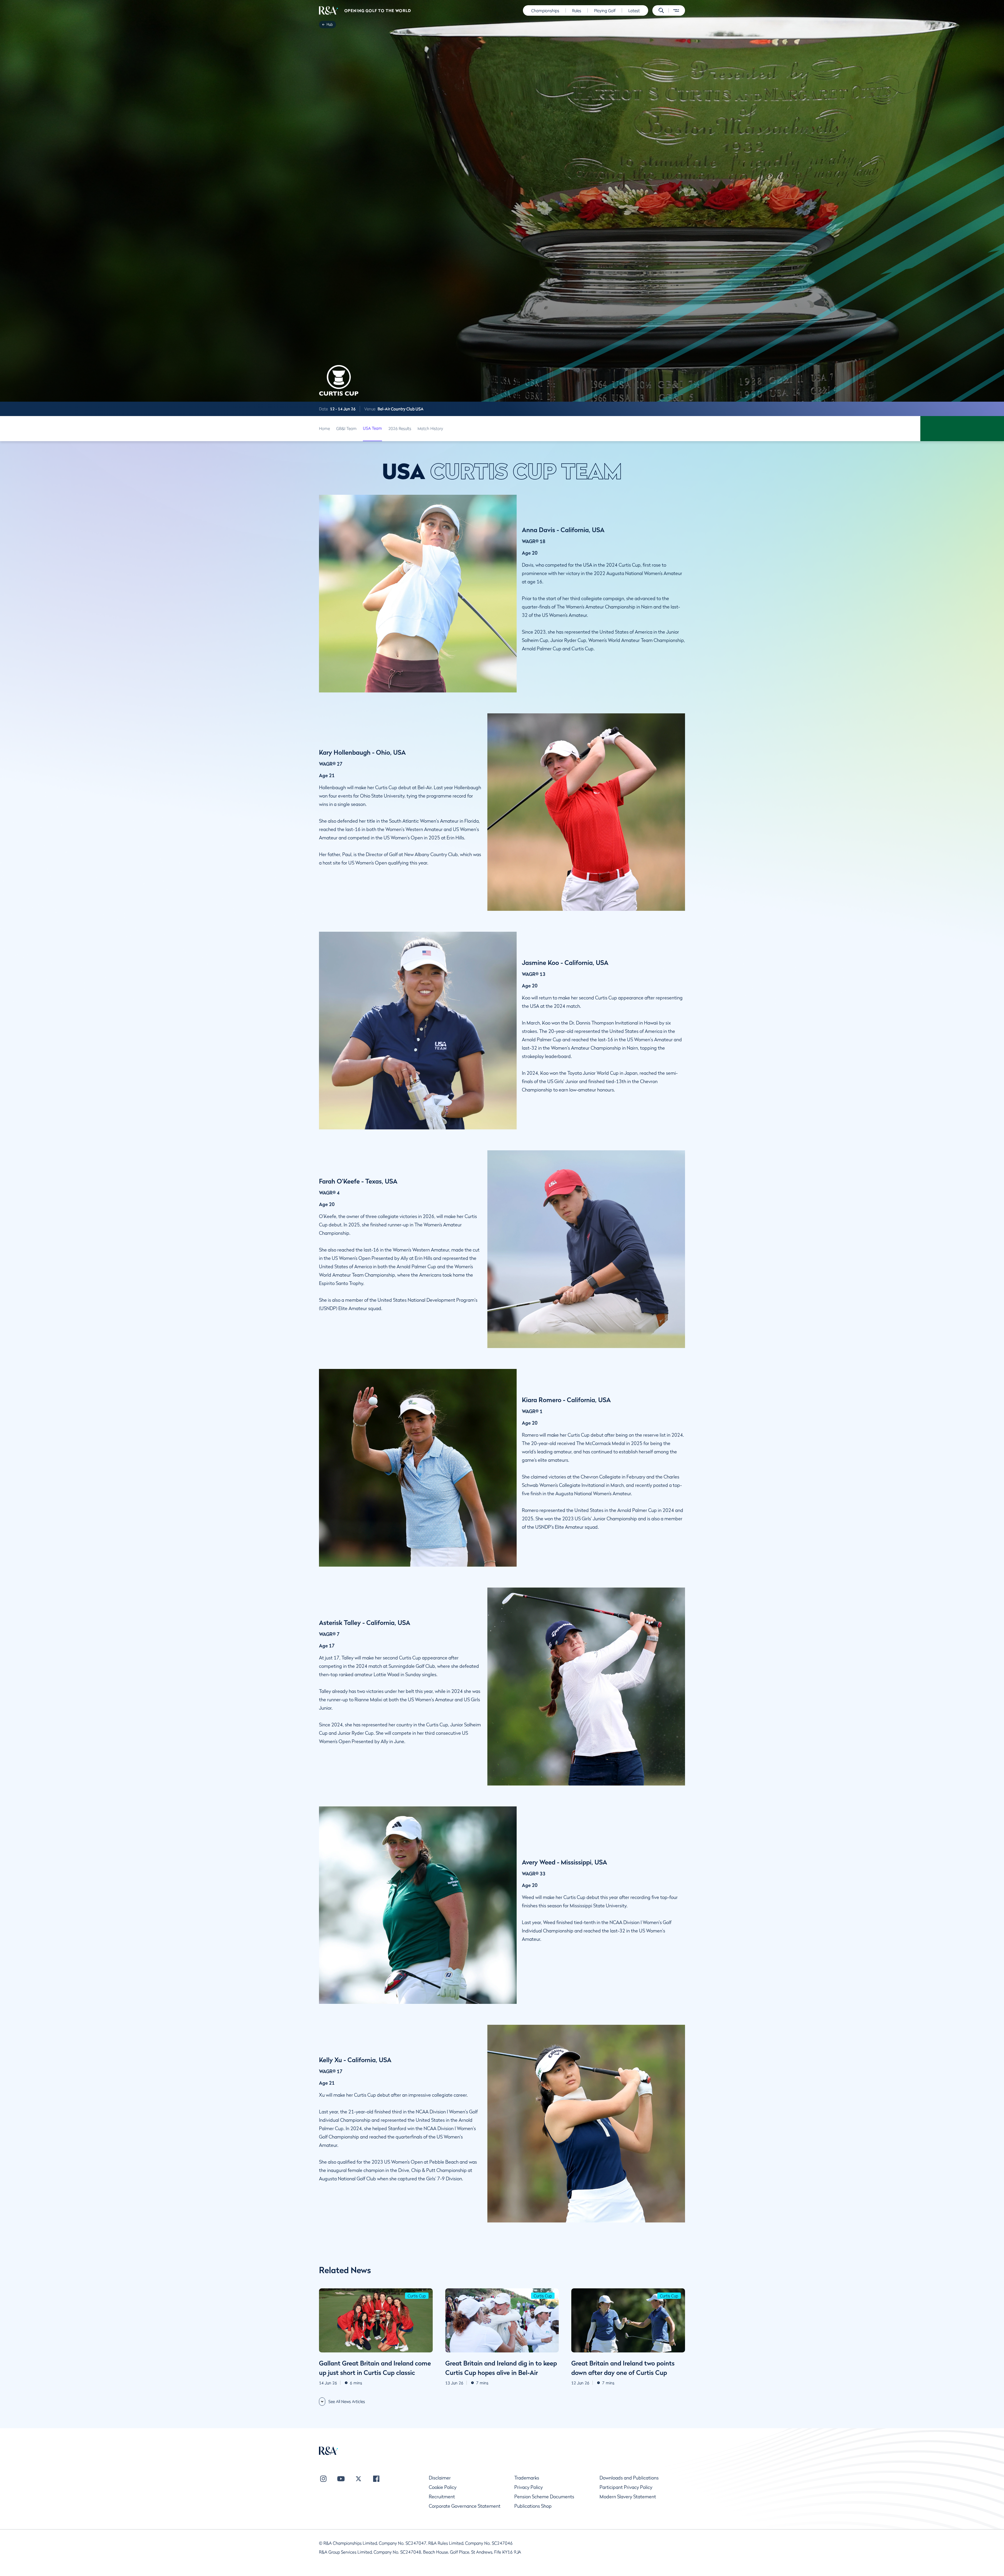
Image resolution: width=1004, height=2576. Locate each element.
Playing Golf (605, 10)
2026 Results (400, 428)
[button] (661, 10)
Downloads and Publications (629, 2478)
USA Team (372, 428)
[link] (330, 25)
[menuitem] (329, 10)
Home (324, 428)
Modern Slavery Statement (628, 2497)
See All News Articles (347, 2401)
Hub (330, 24)
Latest (634, 10)
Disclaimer (440, 2478)
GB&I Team (346, 428)
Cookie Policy (443, 2487)
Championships (545, 10)
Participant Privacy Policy (626, 2487)
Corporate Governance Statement (465, 2506)
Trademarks (527, 2478)
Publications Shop (533, 2506)
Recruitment (442, 2497)
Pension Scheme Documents (544, 2497)
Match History (430, 428)
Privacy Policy (529, 2487)
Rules (577, 10)
